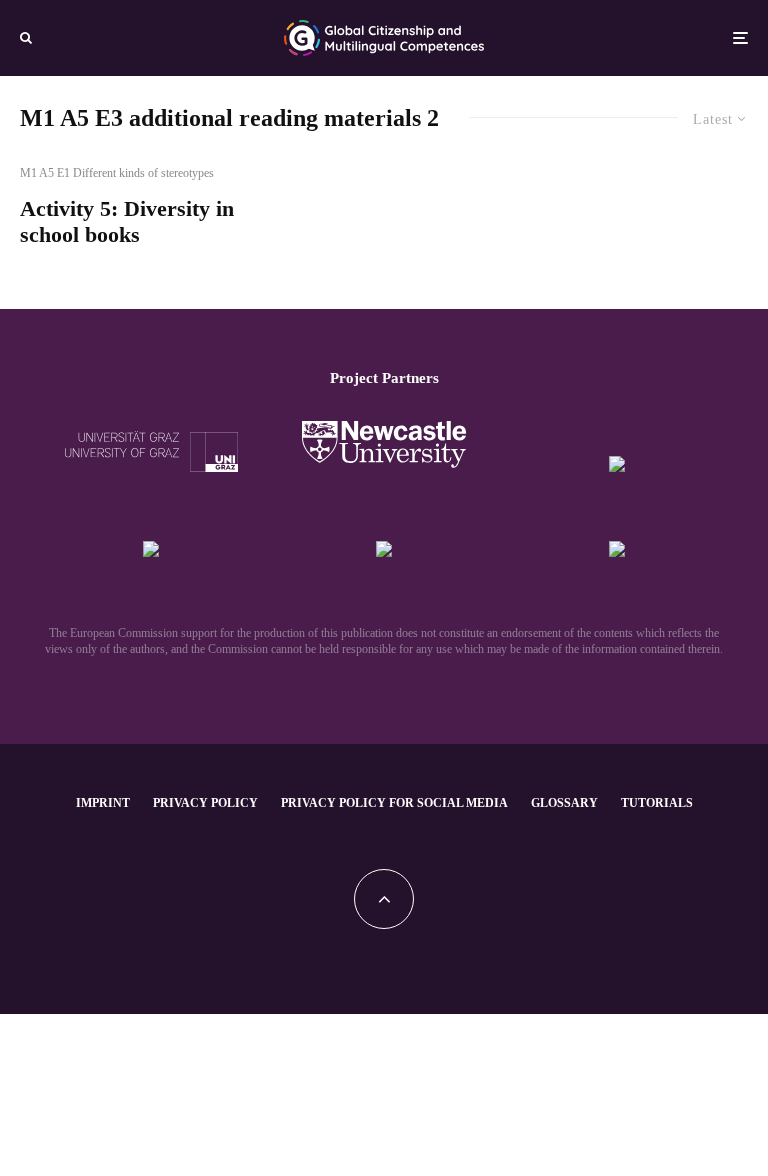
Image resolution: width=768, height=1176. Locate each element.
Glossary (564, 803)
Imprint (103, 803)
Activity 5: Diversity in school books (127, 221)
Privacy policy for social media (394, 803)
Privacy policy (205, 803)
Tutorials (657, 803)
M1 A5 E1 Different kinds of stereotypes (117, 173)
